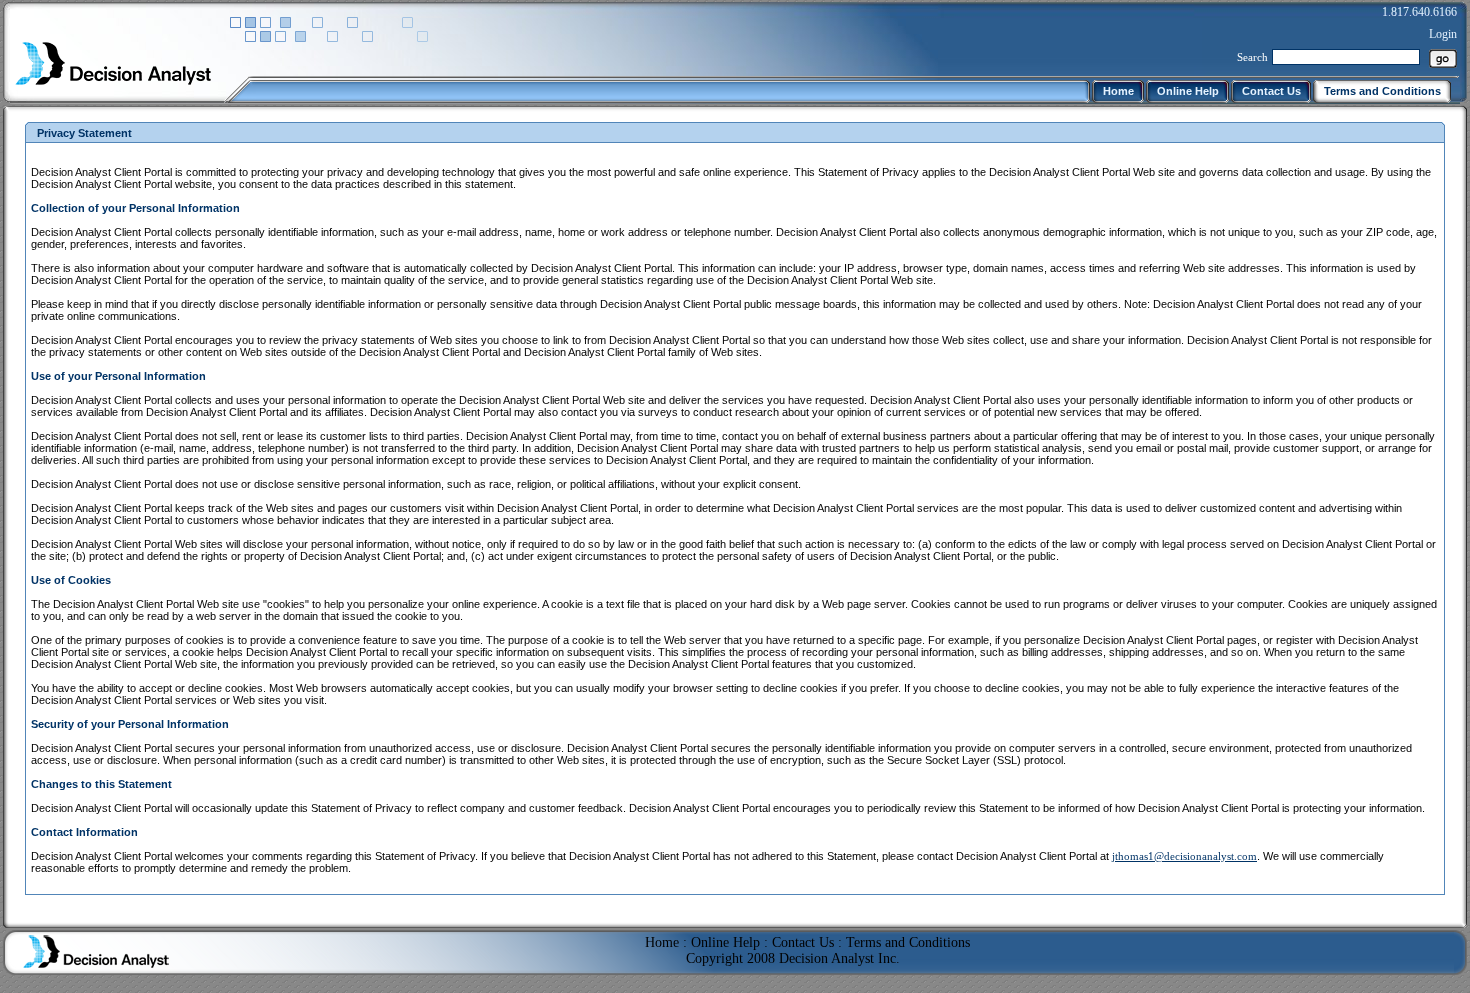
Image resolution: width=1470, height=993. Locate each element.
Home (662, 942)
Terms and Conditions (908, 942)
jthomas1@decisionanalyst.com (1184, 856)
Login (1443, 34)
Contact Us (803, 942)
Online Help (725, 942)
